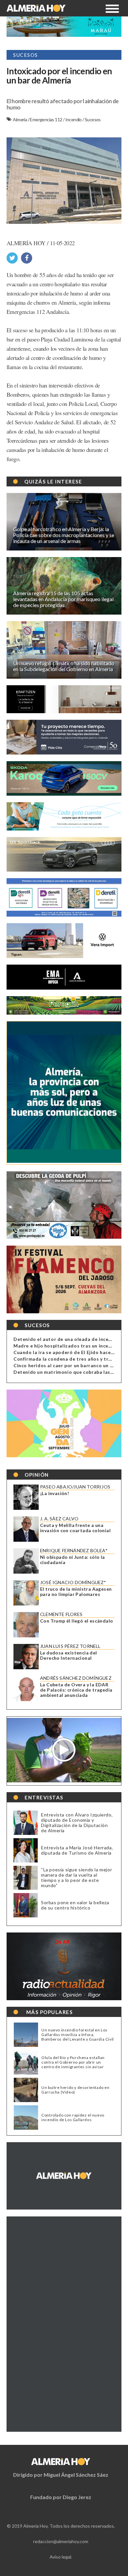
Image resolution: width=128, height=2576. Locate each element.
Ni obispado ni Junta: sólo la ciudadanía (73, 1560)
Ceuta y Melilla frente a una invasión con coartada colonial (75, 1528)
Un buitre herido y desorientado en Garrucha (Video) (75, 2090)
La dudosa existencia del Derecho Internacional (69, 1655)
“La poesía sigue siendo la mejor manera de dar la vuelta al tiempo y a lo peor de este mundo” (76, 1877)
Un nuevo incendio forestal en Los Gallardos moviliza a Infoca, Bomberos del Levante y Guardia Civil (78, 2035)
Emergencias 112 (46, 119)
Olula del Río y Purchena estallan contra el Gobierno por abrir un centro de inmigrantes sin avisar (73, 2062)
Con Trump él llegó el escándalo (76, 1621)
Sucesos (93, 119)
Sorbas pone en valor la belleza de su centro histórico (75, 1905)
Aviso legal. (61, 2557)
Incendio (74, 119)
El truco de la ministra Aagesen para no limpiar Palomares (76, 1592)
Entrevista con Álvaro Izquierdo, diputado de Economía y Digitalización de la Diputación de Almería (77, 1823)
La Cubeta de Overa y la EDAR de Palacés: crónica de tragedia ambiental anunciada (76, 1690)
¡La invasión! (54, 1493)
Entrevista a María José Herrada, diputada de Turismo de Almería (77, 1850)
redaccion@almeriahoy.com (61, 2541)
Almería (20, 119)
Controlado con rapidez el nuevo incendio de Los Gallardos (73, 2118)
